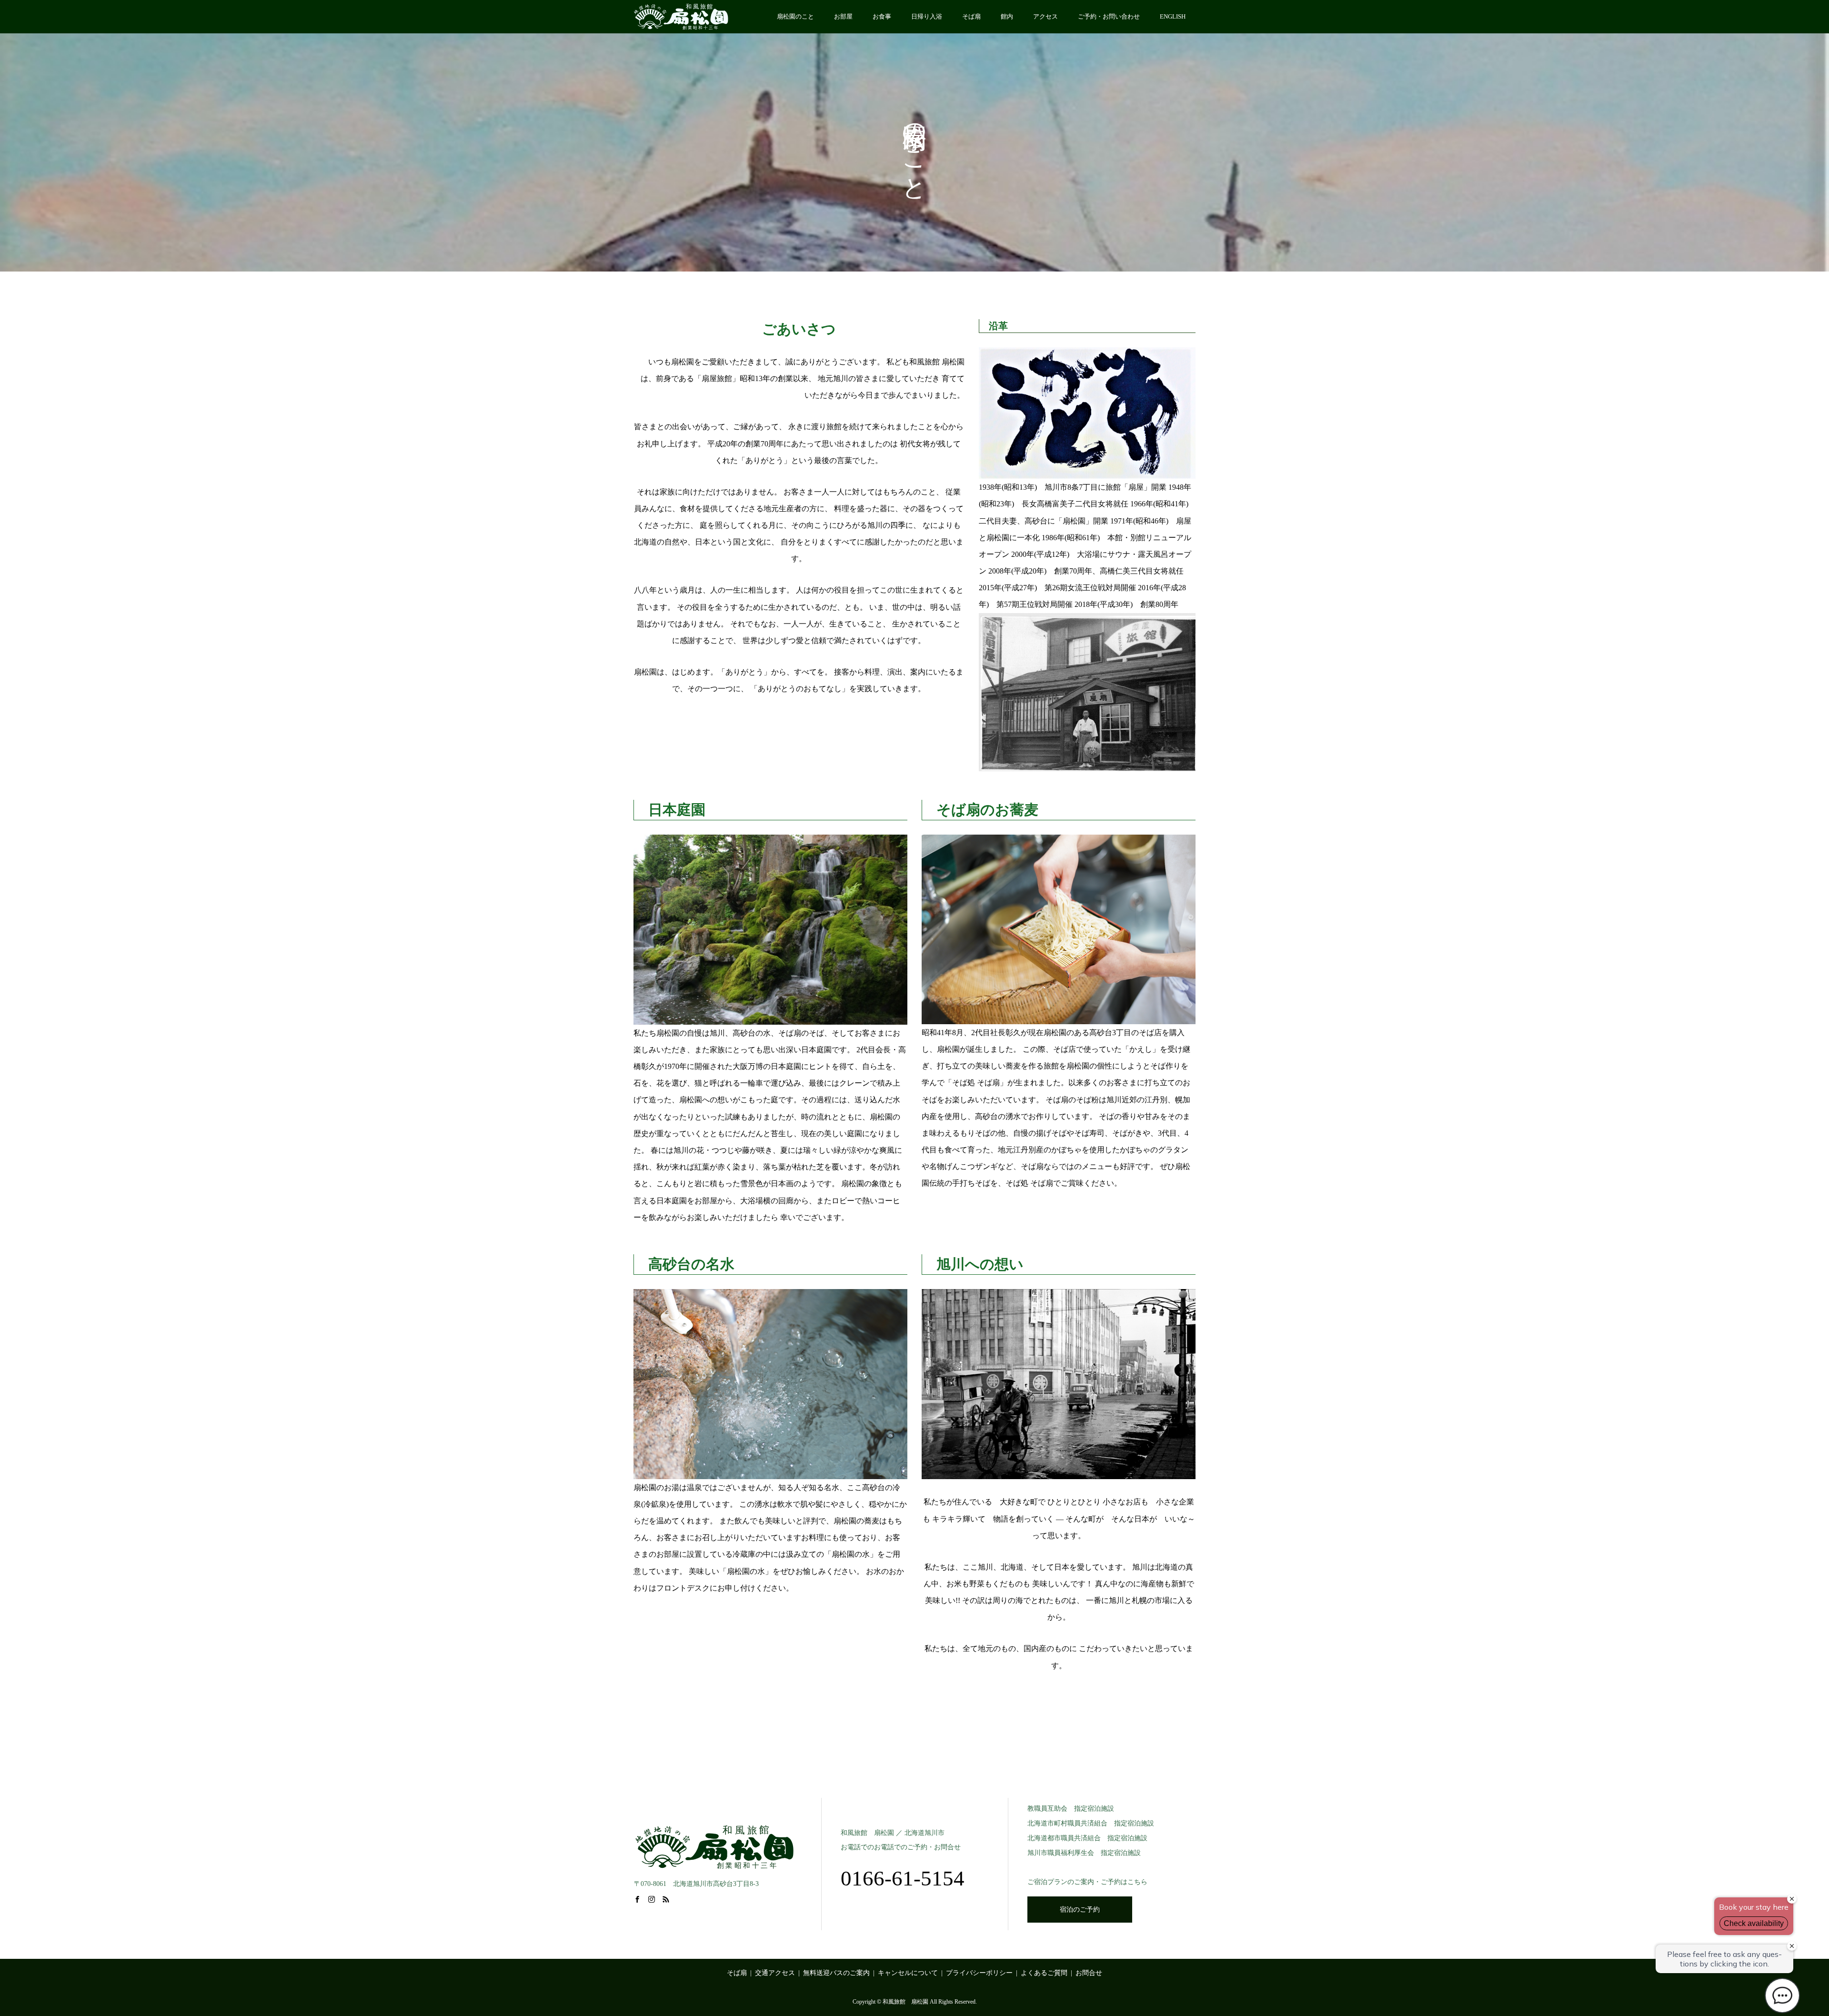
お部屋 (843, 16)
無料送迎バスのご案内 (836, 1973)
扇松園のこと (795, 16)
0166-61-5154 (903, 1878)
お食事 (882, 16)
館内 (1007, 16)
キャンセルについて (908, 1973)
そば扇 (971, 16)
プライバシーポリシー (979, 1973)
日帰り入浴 (927, 16)
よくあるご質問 (1044, 1973)
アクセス (1045, 16)
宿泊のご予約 (1080, 1910)
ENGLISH (1173, 16)
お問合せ (1089, 1973)
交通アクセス (775, 1973)
